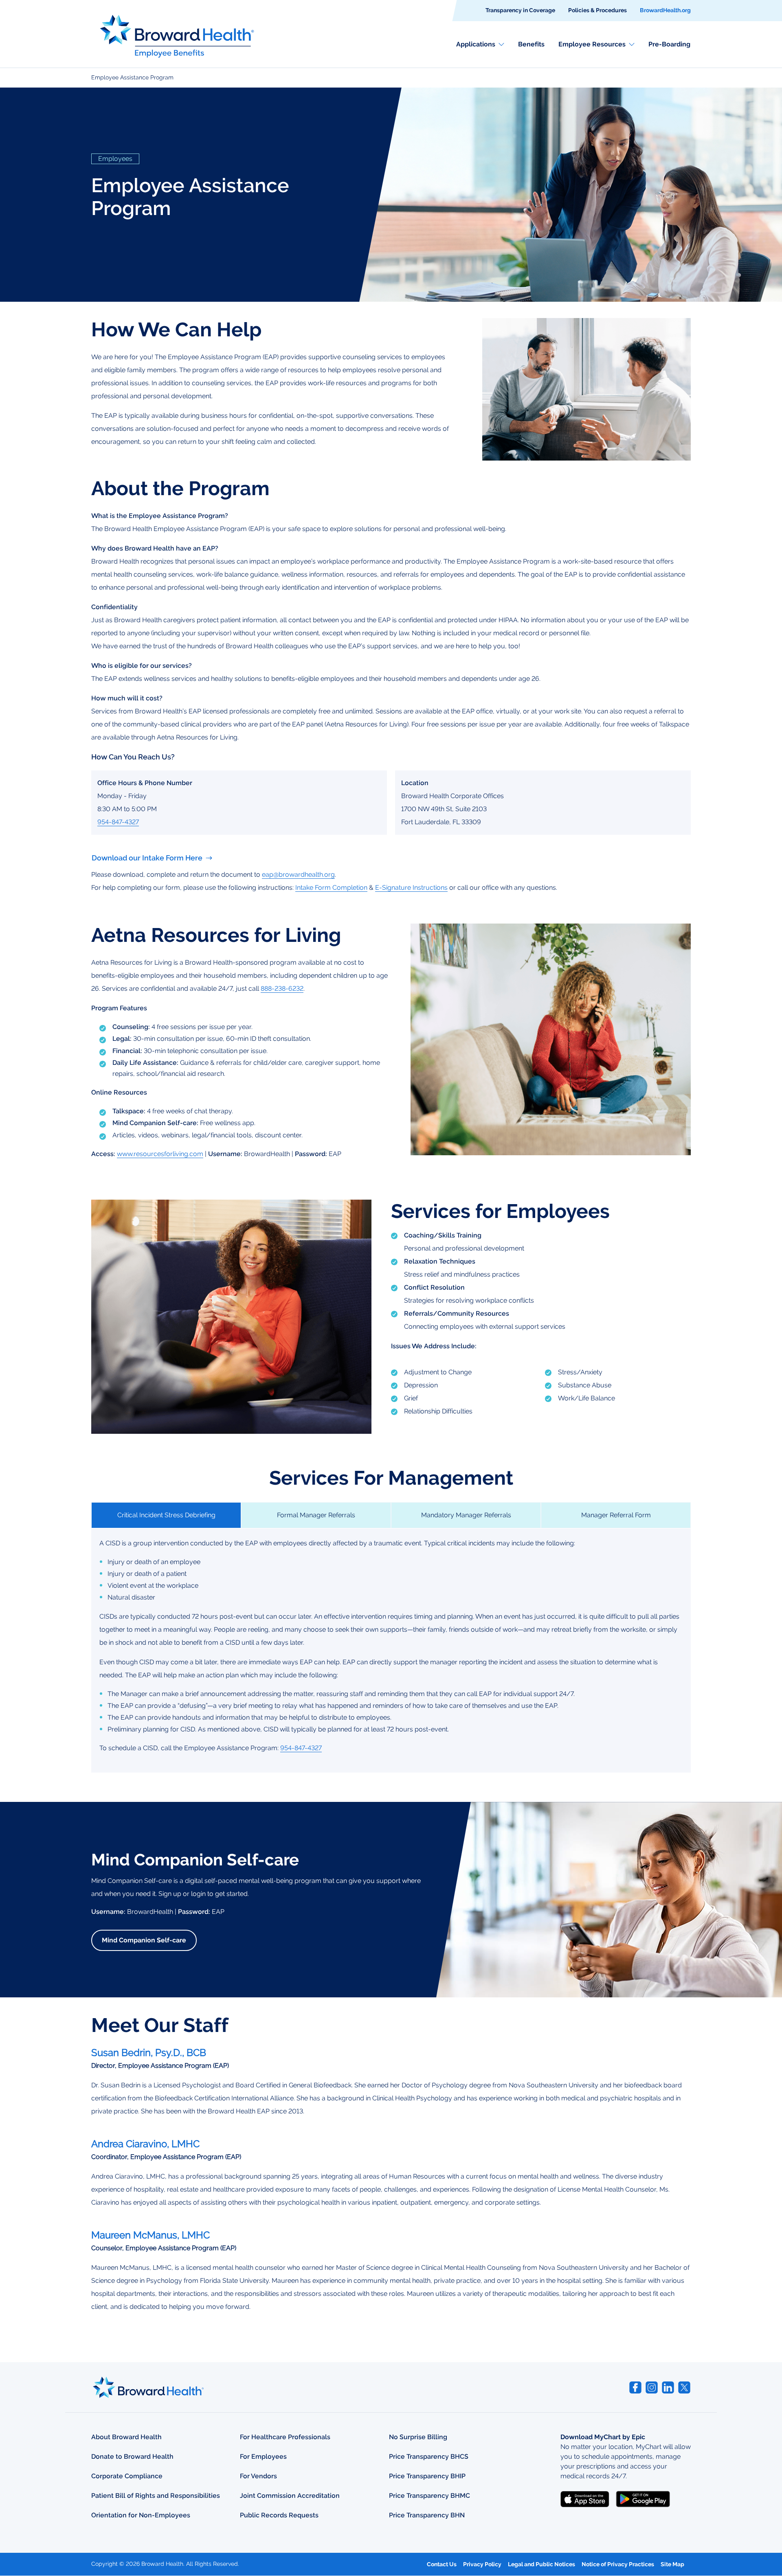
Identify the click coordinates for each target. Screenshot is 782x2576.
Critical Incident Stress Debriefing (166, 1515)
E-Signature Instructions (411, 888)
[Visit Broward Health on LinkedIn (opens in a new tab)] (668, 2387)
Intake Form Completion (331, 888)
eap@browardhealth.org (298, 874)
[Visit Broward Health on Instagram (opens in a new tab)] (652, 2387)
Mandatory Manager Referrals (466, 1515)
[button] (480, 44)
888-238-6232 (282, 988)
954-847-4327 (118, 822)
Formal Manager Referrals (316, 1515)
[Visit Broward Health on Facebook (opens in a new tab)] (635, 2387)
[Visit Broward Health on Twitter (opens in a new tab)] (684, 2387)
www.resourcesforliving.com (160, 1154)
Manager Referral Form (616, 1515)
